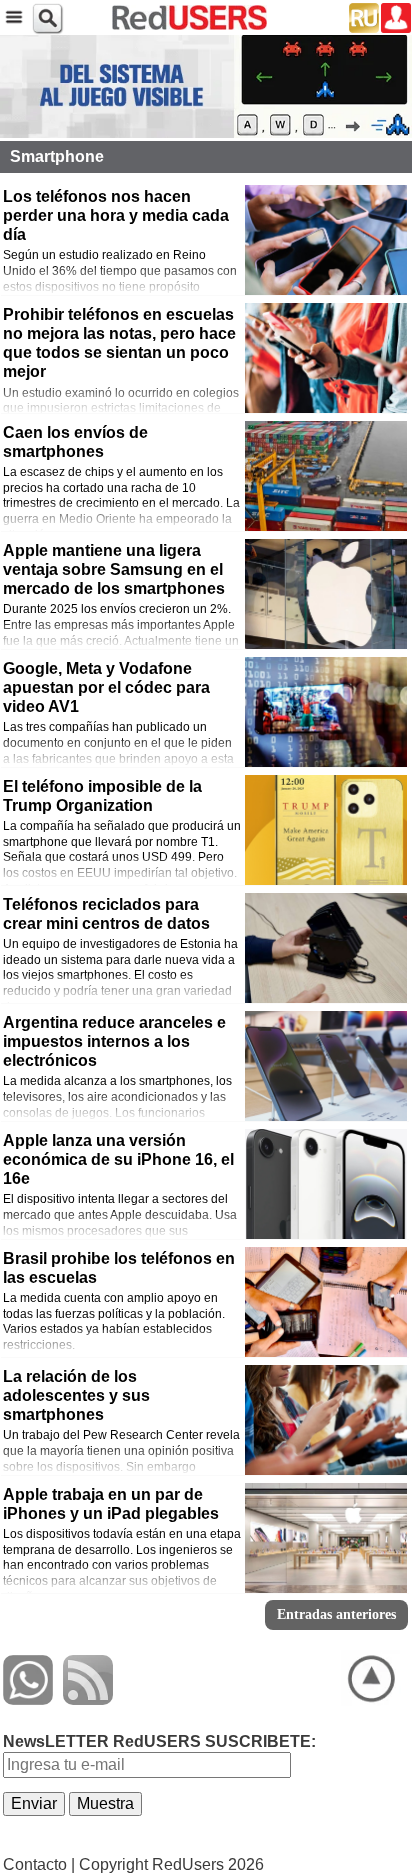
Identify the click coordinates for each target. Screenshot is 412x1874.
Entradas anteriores (336, 1614)
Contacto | (39, 1864)
